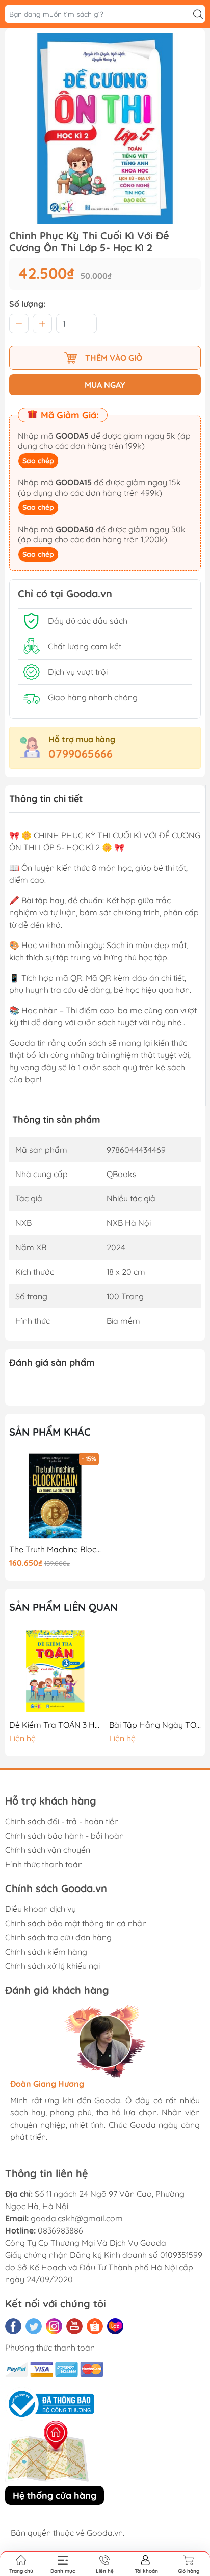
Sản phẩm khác (50, 1432)
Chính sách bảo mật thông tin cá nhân (76, 1923)
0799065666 (81, 754)
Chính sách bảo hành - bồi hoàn (64, 1836)
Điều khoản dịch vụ (41, 1909)
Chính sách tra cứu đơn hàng (58, 1937)
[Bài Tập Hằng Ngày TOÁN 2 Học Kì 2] (155, 1671)
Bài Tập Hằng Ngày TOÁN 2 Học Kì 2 (155, 1725)
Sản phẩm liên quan (63, 1607)
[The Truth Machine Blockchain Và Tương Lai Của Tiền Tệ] (55, 1496)
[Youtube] (74, 2326)
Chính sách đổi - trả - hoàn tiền (62, 1821)
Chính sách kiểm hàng (46, 1952)
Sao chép (38, 461)
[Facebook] (13, 2326)
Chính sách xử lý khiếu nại (52, 1966)
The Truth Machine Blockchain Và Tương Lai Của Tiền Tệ (55, 1549)
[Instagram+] (54, 2326)
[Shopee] (95, 2326)
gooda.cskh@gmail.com (77, 2218)
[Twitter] (34, 2326)
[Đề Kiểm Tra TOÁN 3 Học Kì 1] (55, 1671)
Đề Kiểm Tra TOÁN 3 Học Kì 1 (55, 1725)
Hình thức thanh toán (44, 1864)
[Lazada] (115, 2326)
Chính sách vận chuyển (48, 1850)
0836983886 (60, 2230)
